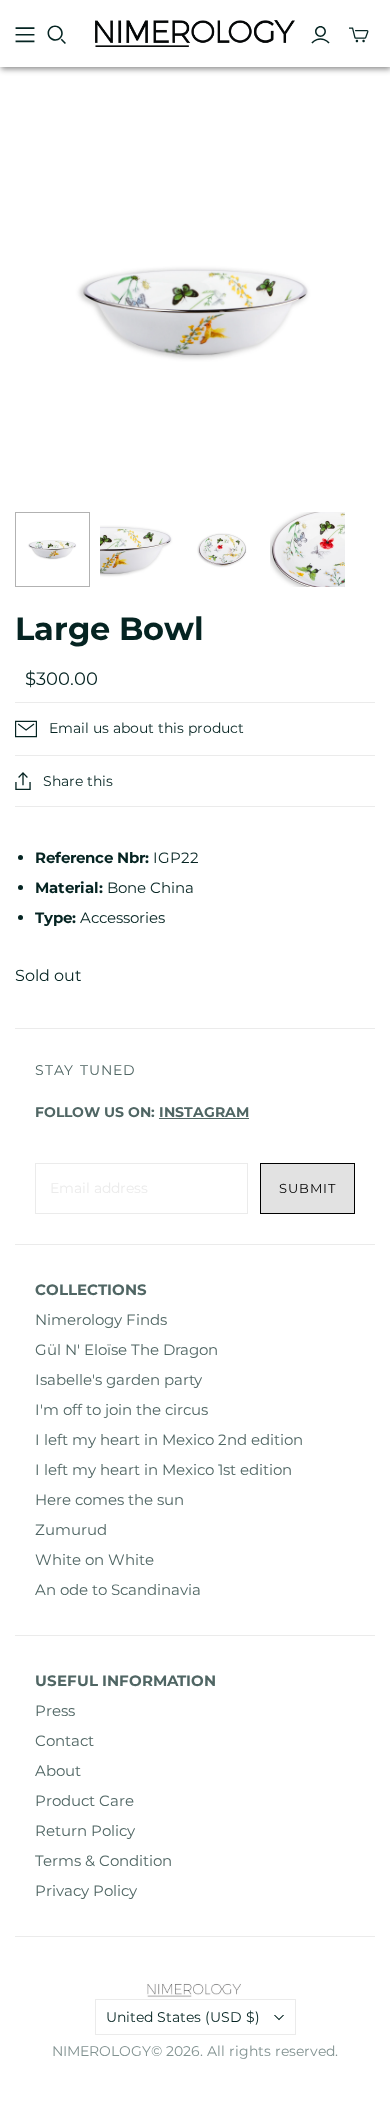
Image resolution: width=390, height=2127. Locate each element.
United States (183, 2017)
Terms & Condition (103, 1860)
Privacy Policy (86, 1890)
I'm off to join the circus (121, 1409)
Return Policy (85, 1830)
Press (55, 1710)
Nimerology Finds (101, 1319)
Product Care (84, 1800)
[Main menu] (25, 35)
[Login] (320, 35)
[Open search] (57, 35)
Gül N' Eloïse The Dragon (126, 1349)
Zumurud (71, 1529)
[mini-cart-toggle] (359, 35)
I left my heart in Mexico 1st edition (163, 1469)
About (58, 1770)
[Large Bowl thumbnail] (52, 549)
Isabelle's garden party (118, 1379)
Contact (64, 1740)
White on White (94, 1559)
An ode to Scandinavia (118, 1589)
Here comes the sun (109, 1499)
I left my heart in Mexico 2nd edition (169, 1439)
